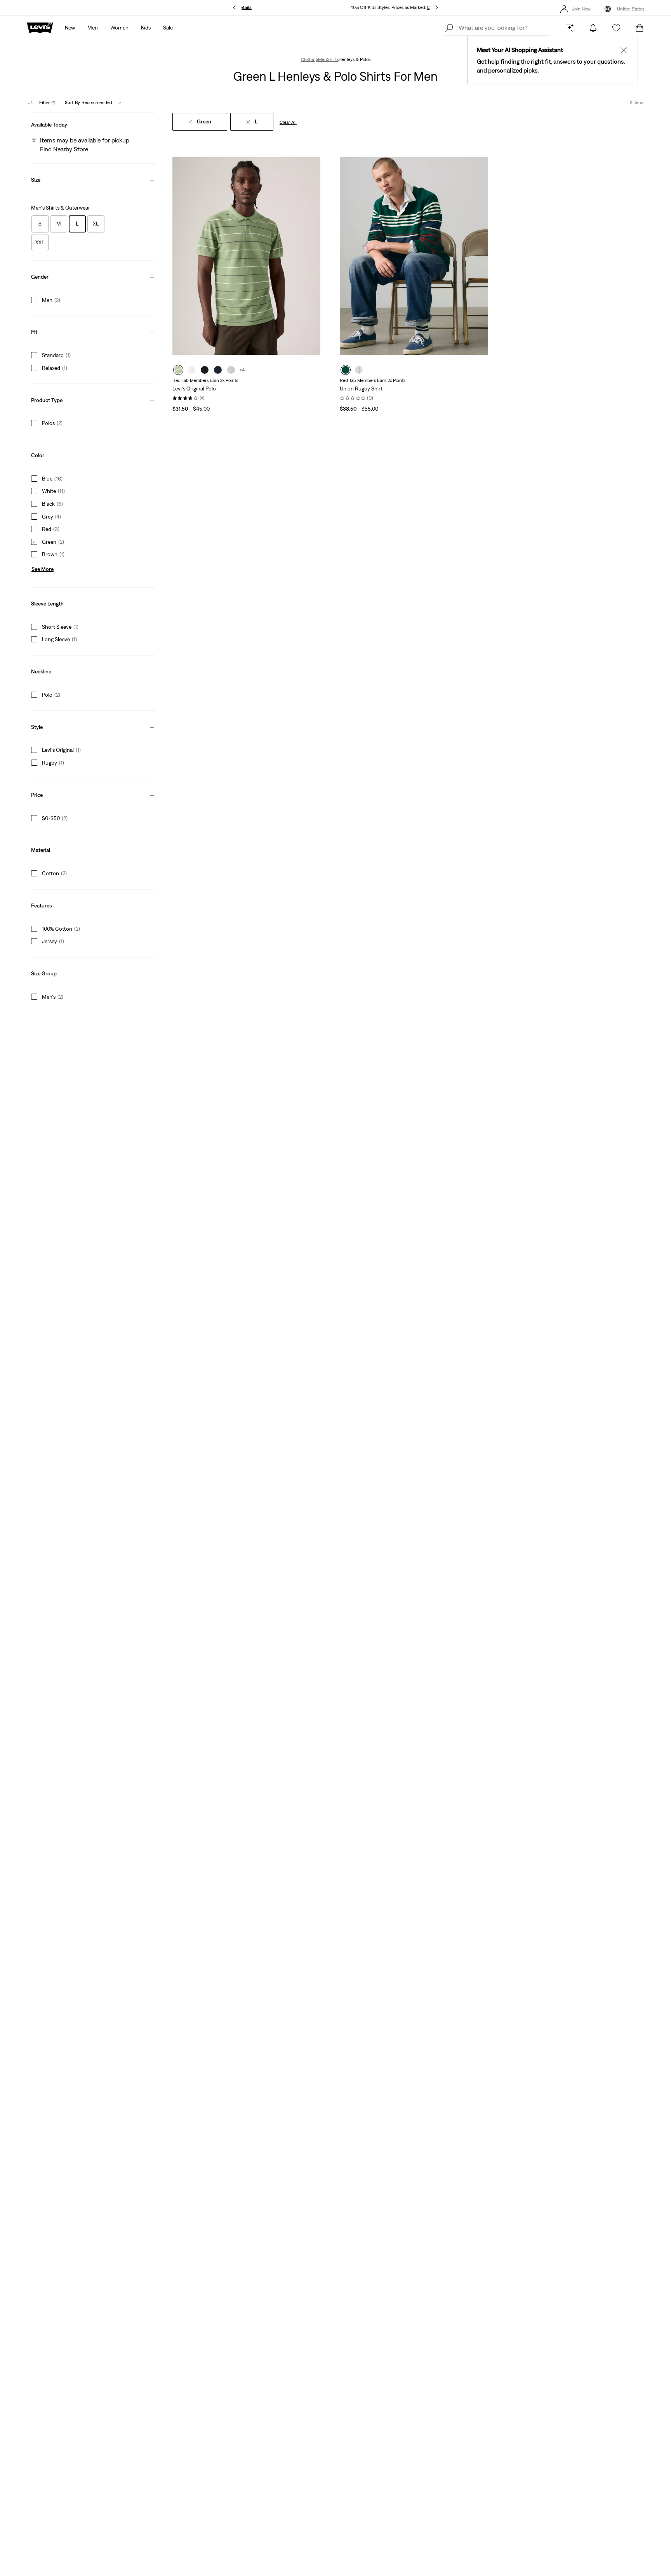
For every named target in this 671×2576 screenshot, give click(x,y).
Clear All (288, 122)
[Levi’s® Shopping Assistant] (570, 28)
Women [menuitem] (119, 28)
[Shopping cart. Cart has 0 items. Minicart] (640, 28)
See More (43, 569)
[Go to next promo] (437, 8)
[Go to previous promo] (234, 8)
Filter (47, 102)
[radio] (178, 370)
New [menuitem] (70, 28)
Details (244, 7)
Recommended (89, 102)
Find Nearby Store (64, 149)
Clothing (309, 59)
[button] (93, 123)
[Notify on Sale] (593, 28)
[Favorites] (616, 28)
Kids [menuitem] (146, 28)
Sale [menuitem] (168, 28)
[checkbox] (40, 224)
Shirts (333, 59)
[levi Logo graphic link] (40, 27)
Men (322, 59)
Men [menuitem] (93, 28)
